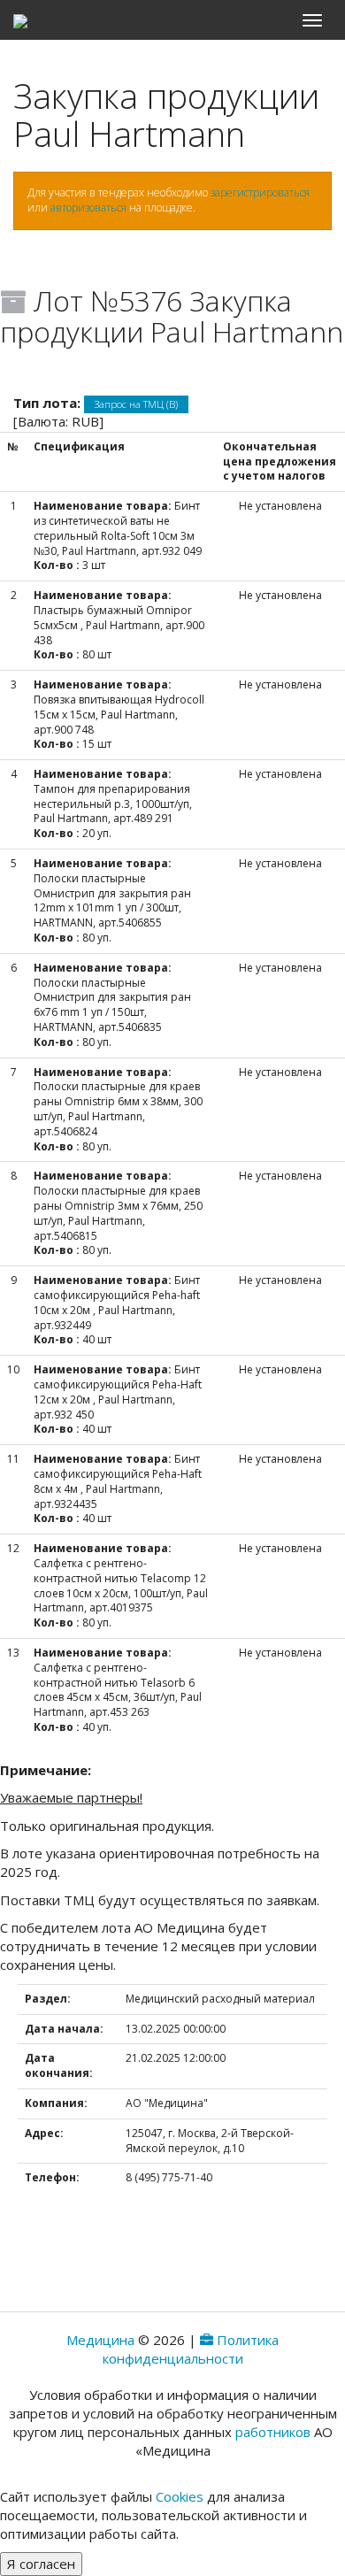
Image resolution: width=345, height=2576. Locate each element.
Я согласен (41, 2564)
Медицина (100, 2340)
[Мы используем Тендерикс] (207, 2340)
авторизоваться (88, 208)
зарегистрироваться (260, 192)
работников (273, 2432)
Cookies (180, 2496)
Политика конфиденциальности (191, 2349)
